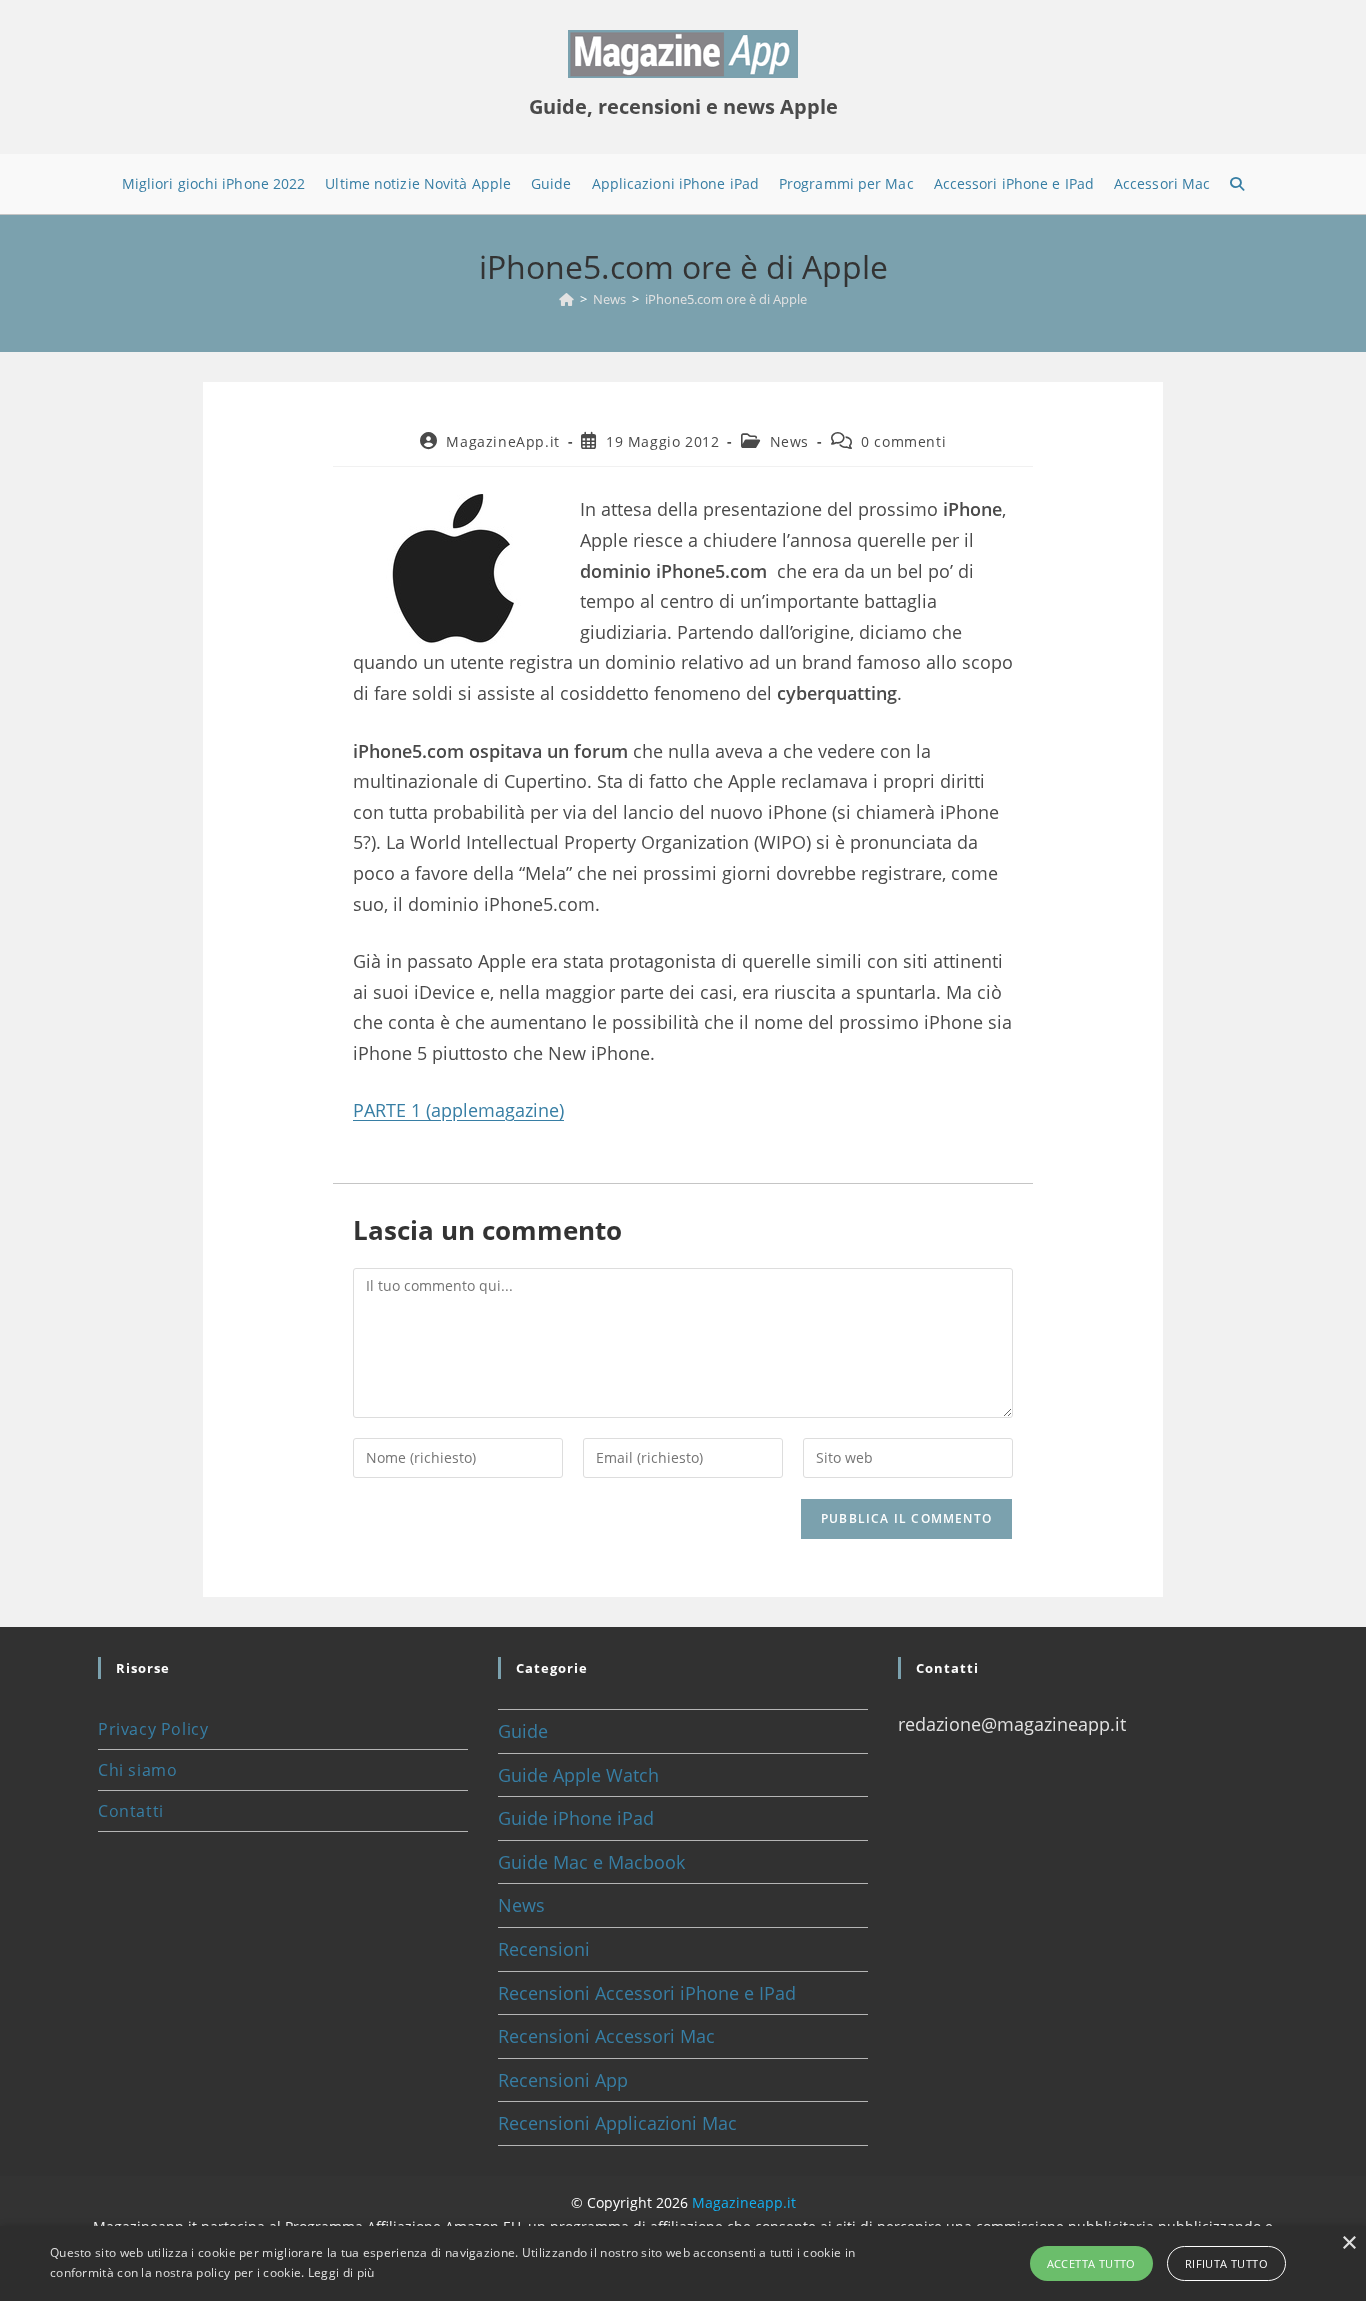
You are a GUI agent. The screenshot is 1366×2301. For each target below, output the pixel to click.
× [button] (1348, 2243)
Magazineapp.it (744, 2202)
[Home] (566, 299)
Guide (523, 1731)
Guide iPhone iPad (576, 1818)
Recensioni (544, 1949)
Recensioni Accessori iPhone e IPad (647, 1993)
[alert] (683, 2263)
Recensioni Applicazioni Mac (617, 2123)
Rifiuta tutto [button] (1226, 2263)
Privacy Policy (153, 1729)
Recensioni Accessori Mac (606, 2036)
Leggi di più (341, 2272)
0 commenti (903, 441)
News (789, 441)
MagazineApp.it (502, 441)
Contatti (131, 1811)
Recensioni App (563, 2080)
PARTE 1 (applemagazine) (458, 1110)
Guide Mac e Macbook (591, 1862)
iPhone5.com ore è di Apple (726, 299)
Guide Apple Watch (578, 1775)
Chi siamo (137, 1770)
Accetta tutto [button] (1091, 2263)
